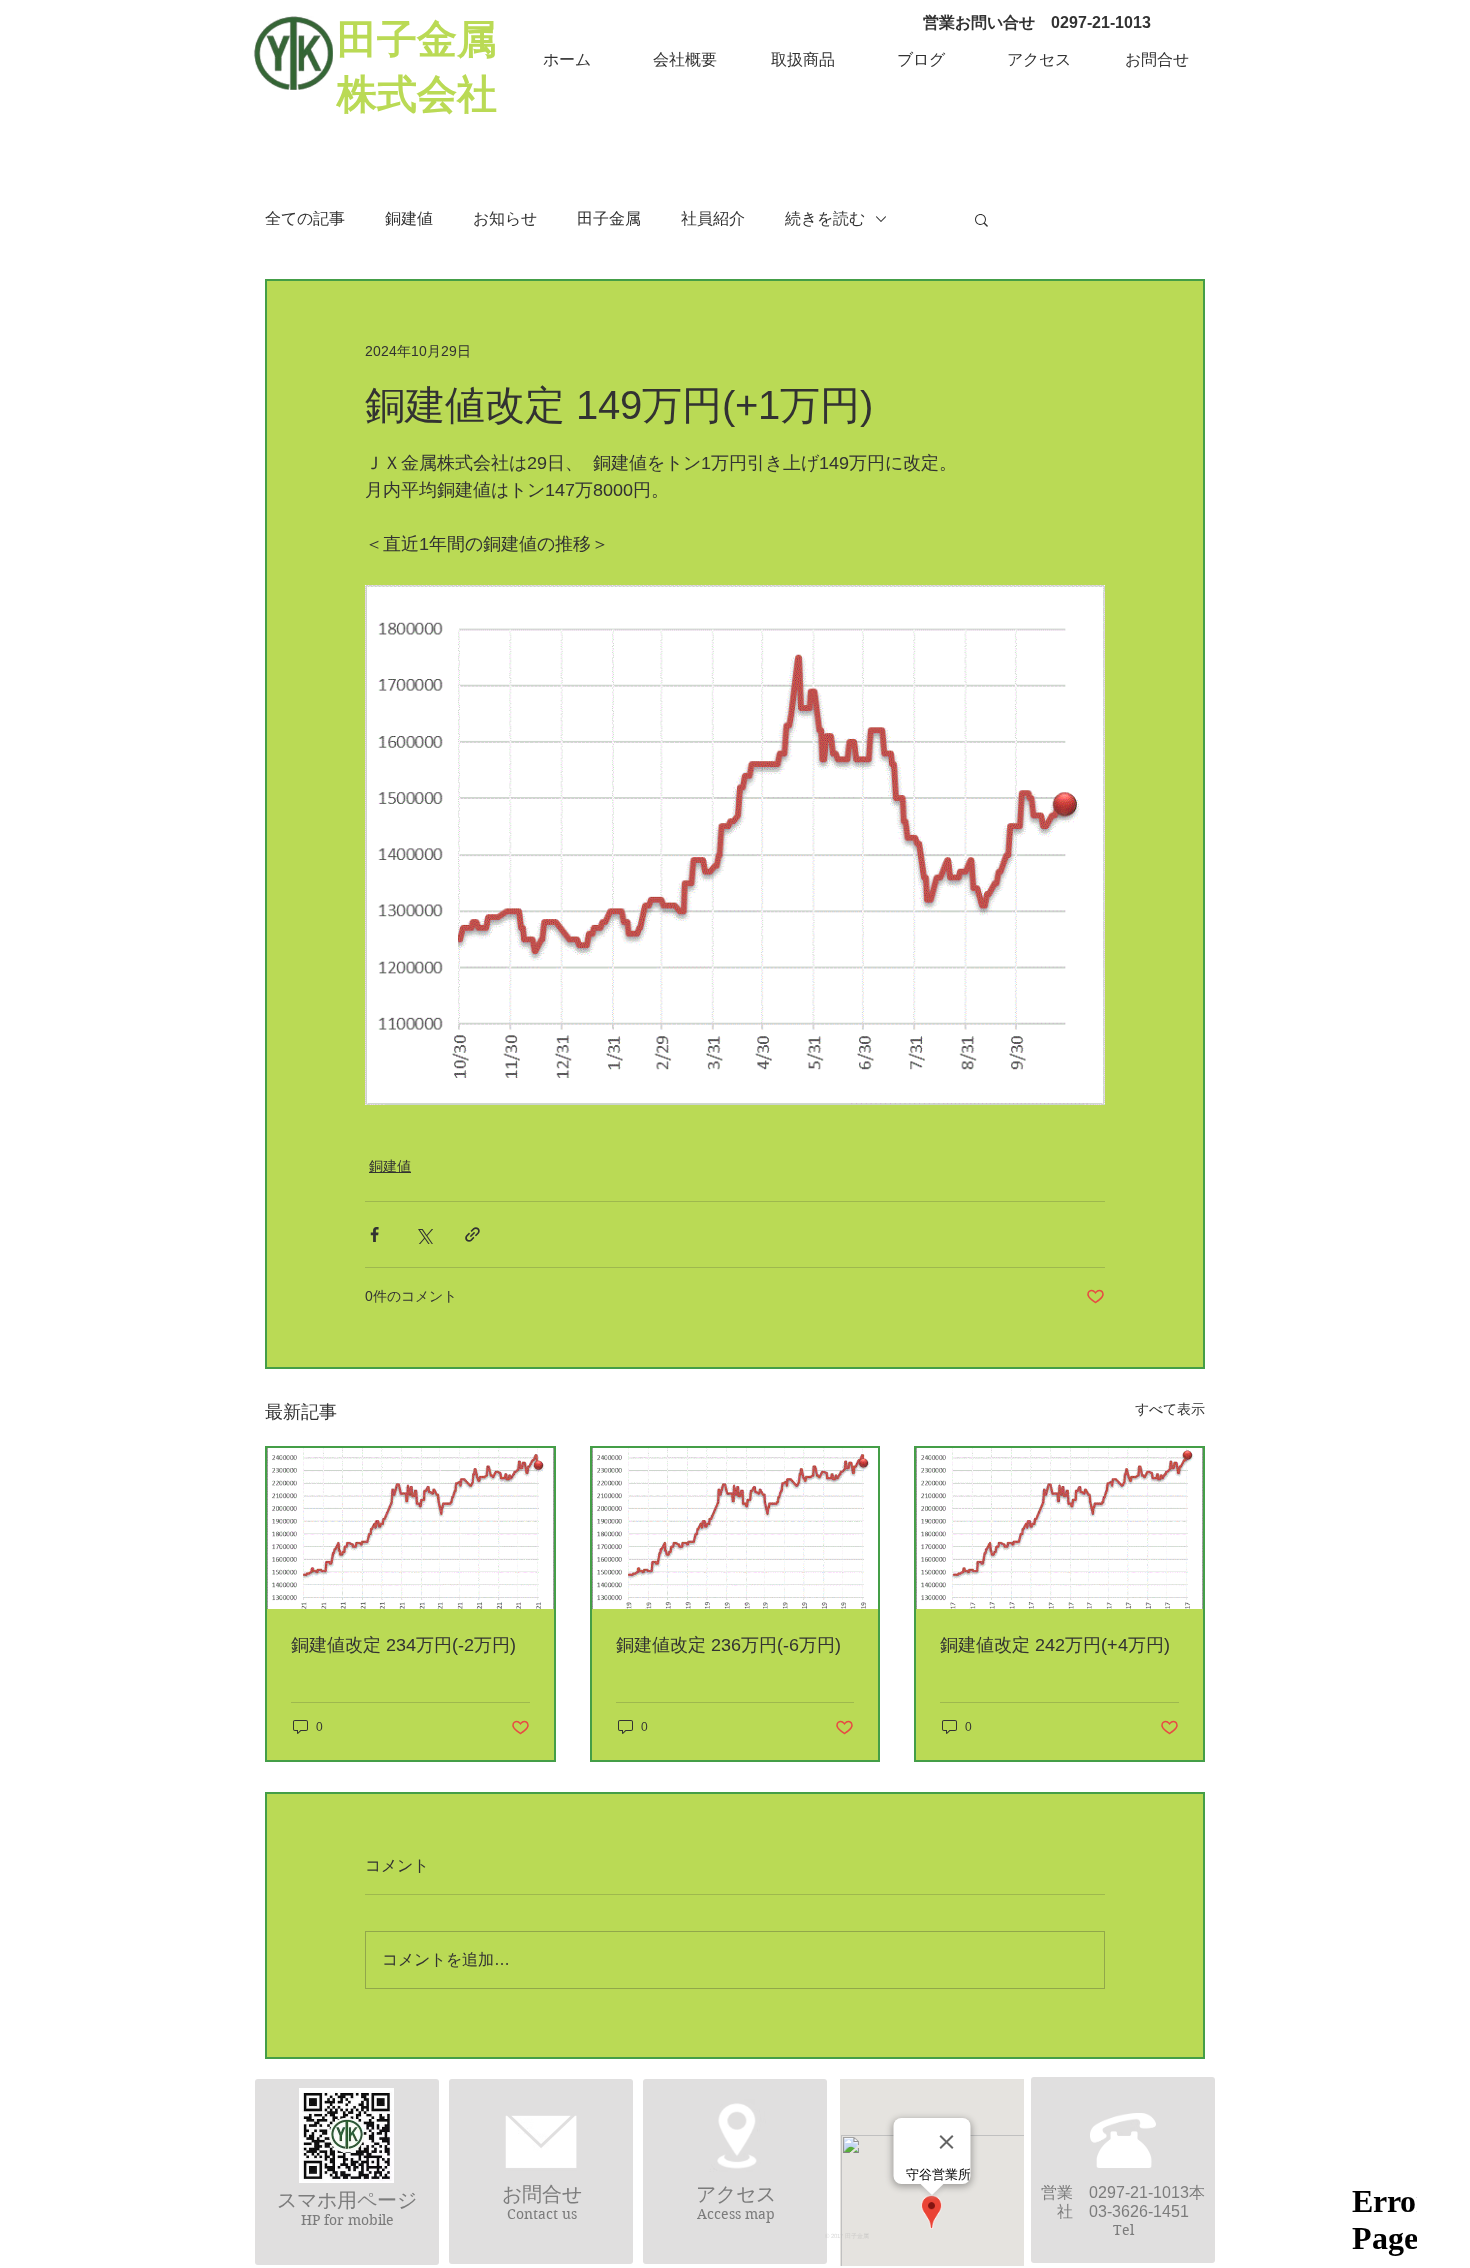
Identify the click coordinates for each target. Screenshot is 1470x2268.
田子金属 (609, 218)
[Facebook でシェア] (374, 1234)
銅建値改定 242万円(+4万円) (1055, 1645)
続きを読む (825, 218)
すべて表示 (1170, 1409)
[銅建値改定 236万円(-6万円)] (735, 1528)
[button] (685, 60)
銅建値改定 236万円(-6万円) (728, 1645)
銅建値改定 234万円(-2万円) (403, 1645)
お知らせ (505, 218)
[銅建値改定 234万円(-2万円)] (410, 1528)
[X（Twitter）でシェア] (423, 1234)
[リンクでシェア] (472, 1234)
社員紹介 (713, 218)
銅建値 (409, 218)
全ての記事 (305, 218)
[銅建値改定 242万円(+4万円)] (1059, 1528)
